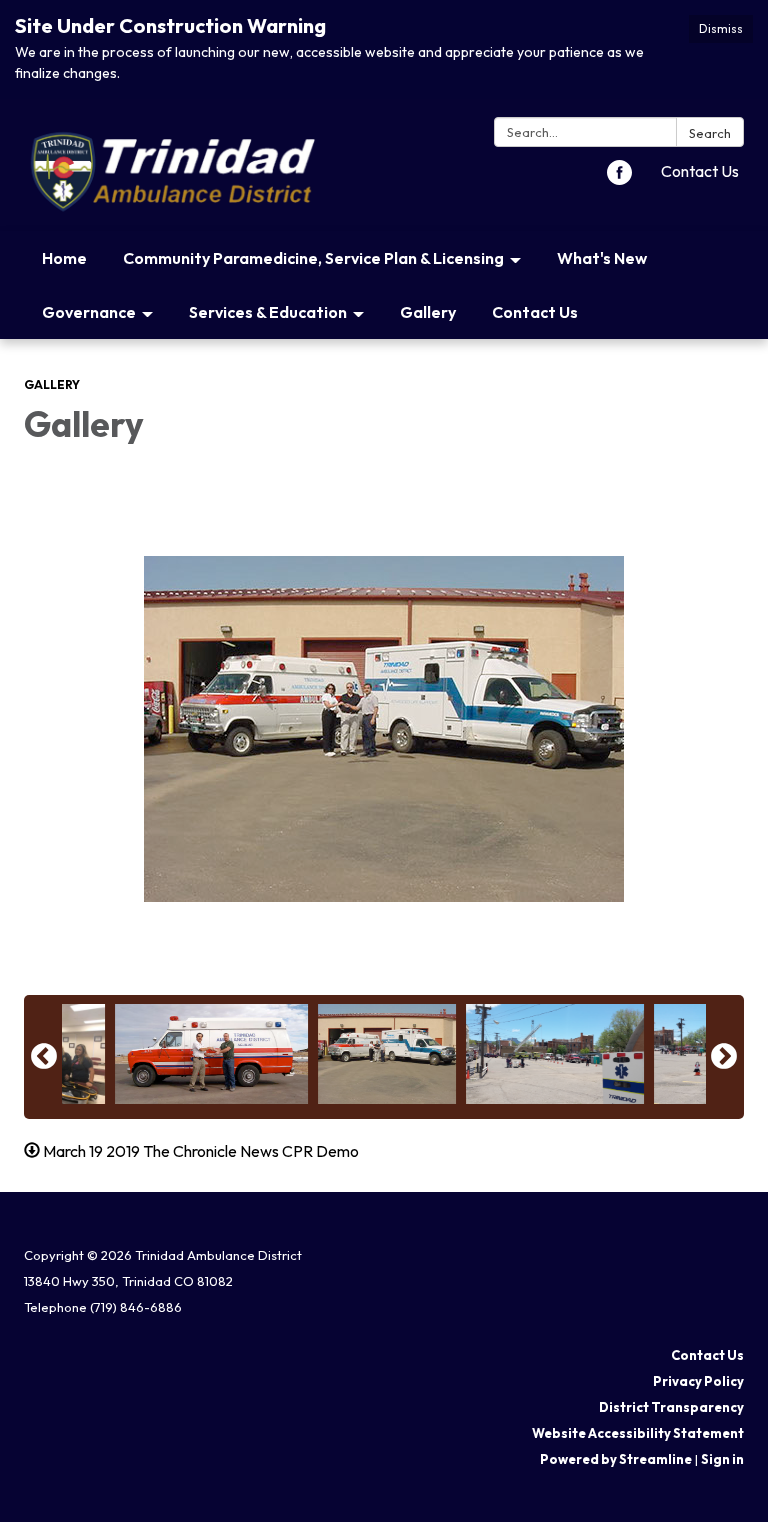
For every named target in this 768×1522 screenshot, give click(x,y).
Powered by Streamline (616, 1459)
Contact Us (700, 171)
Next (724, 1057)
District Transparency (671, 1407)
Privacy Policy (698, 1381)
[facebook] (619, 179)
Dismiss (721, 28)
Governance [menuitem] (89, 312)
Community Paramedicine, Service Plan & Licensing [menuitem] (313, 258)
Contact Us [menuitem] (535, 312)
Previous (44, 1057)
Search (710, 133)
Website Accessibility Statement (638, 1433)
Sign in (722, 1459)
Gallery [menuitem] (428, 312)
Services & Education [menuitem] (268, 312)
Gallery (52, 384)
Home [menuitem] (64, 258)
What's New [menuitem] (602, 258)
